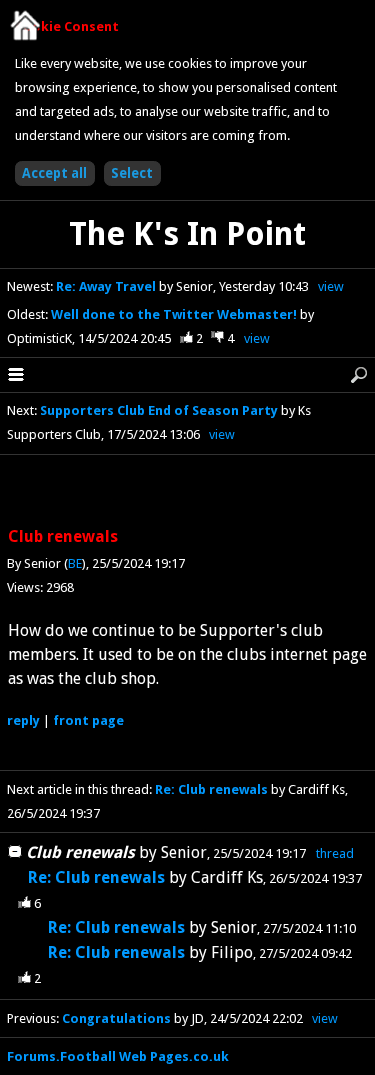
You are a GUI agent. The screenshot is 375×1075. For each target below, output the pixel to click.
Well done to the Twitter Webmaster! (175, 314)
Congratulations (118, 1018)
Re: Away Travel (107, 286)
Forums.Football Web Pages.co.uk (118, 1056)
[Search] (359, 375)
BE (75, 563)
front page (88, 720)
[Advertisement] (188, 492)
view (331, 286)
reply (23, 720)
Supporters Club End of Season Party (159, 410)
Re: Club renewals (211, 789)
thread (335, 853)
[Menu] (16, 375)
